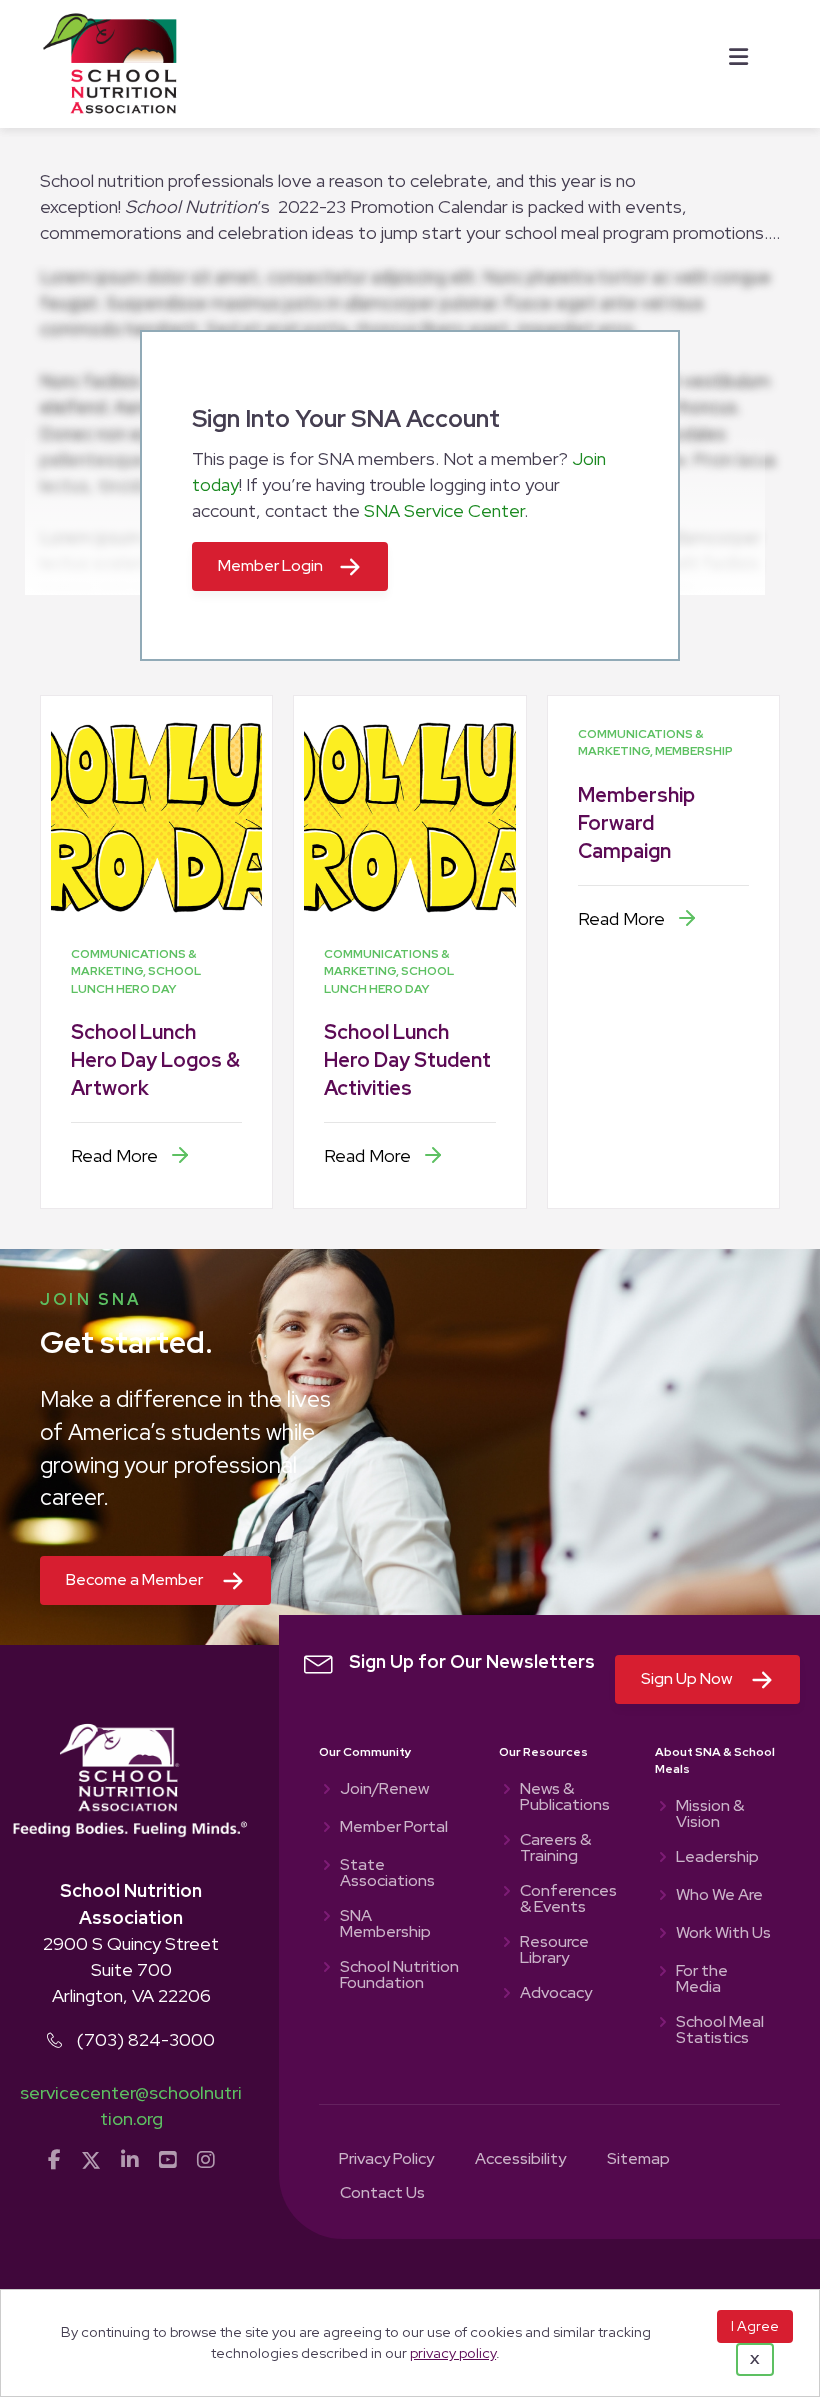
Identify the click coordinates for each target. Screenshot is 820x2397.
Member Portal (394, 1828)
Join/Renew (384, 1790)
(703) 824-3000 (146, 2039)
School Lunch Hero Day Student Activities (407, 1060)
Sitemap (638, 2160)
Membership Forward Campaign (636, 823)
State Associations (387, 1874)
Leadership (717, 1858)
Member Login (270, 565)
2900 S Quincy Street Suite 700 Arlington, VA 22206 (131, 1969)
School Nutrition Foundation (399, 1976)
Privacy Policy (386, 2160)
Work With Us (723, 1934)
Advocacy (556, 1994)
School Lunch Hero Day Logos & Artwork (155, 1060)
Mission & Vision (710, 1815)
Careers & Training (555, 1849)
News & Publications (565, 1798)
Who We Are (719, 1896)
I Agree (755, 2326)
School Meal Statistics (720, 2031)
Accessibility (520, 2160)
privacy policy (453, 2352)
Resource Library (554, 1951)
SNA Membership (385, 1925)
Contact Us (382, 2194)
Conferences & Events (567, 1900)
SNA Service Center (444, 510)
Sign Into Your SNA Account (346, 418)
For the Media (702, 1980)
